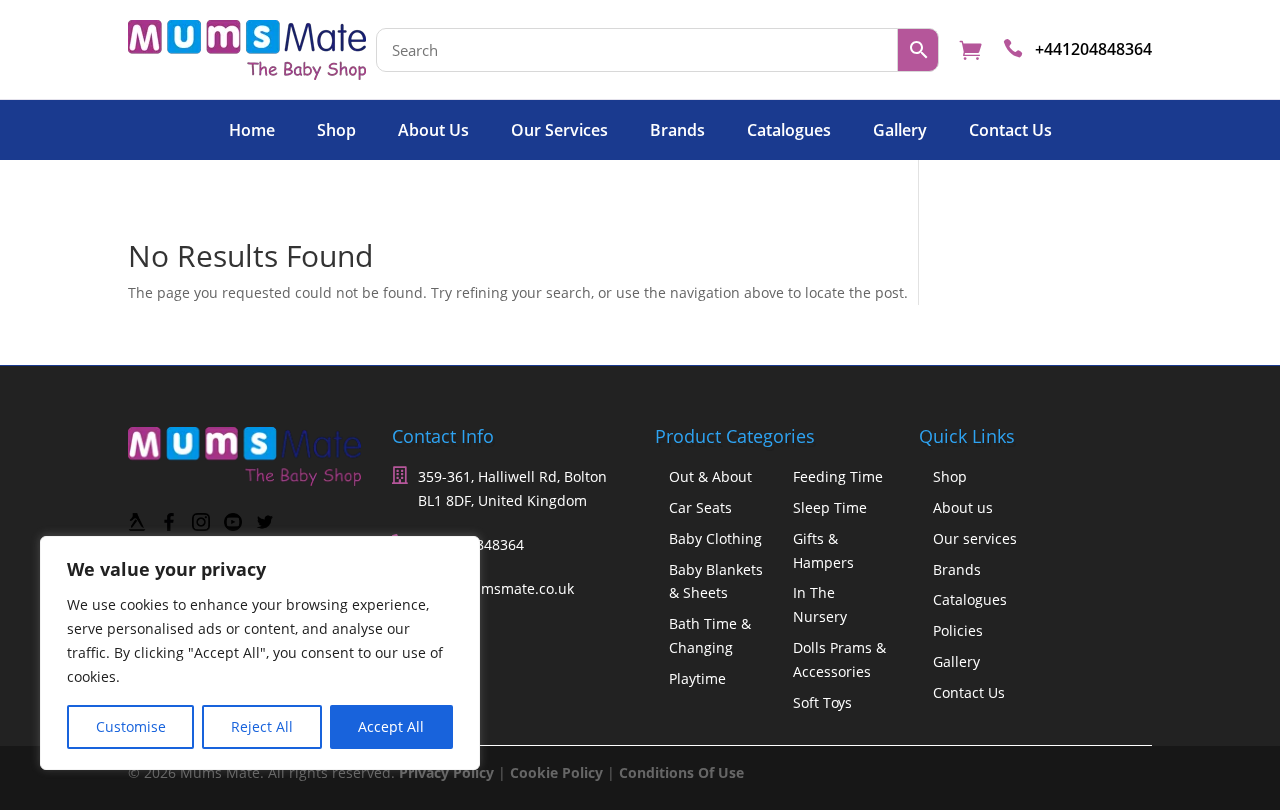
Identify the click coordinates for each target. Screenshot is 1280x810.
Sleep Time (830, 507)
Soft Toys (822, 702)
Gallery (900, 132)
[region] (260, 653)
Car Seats (700, 507)
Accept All (391, 726)
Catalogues (789, 132)
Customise (131, 726)
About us (433, 132)
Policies (958, 630)
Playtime (697, 678)
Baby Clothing (715, 538)
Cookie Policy (556, 772)
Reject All (262, 726)
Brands (677, 132)
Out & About (710, 476)
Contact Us (1010, 132)
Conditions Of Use (681, 772)
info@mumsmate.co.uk (497, 588)
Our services (559, 132)
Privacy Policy (446, 772)
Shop (336, 132)
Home (252, 132)
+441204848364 (1093, 49)
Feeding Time (838, 476)
